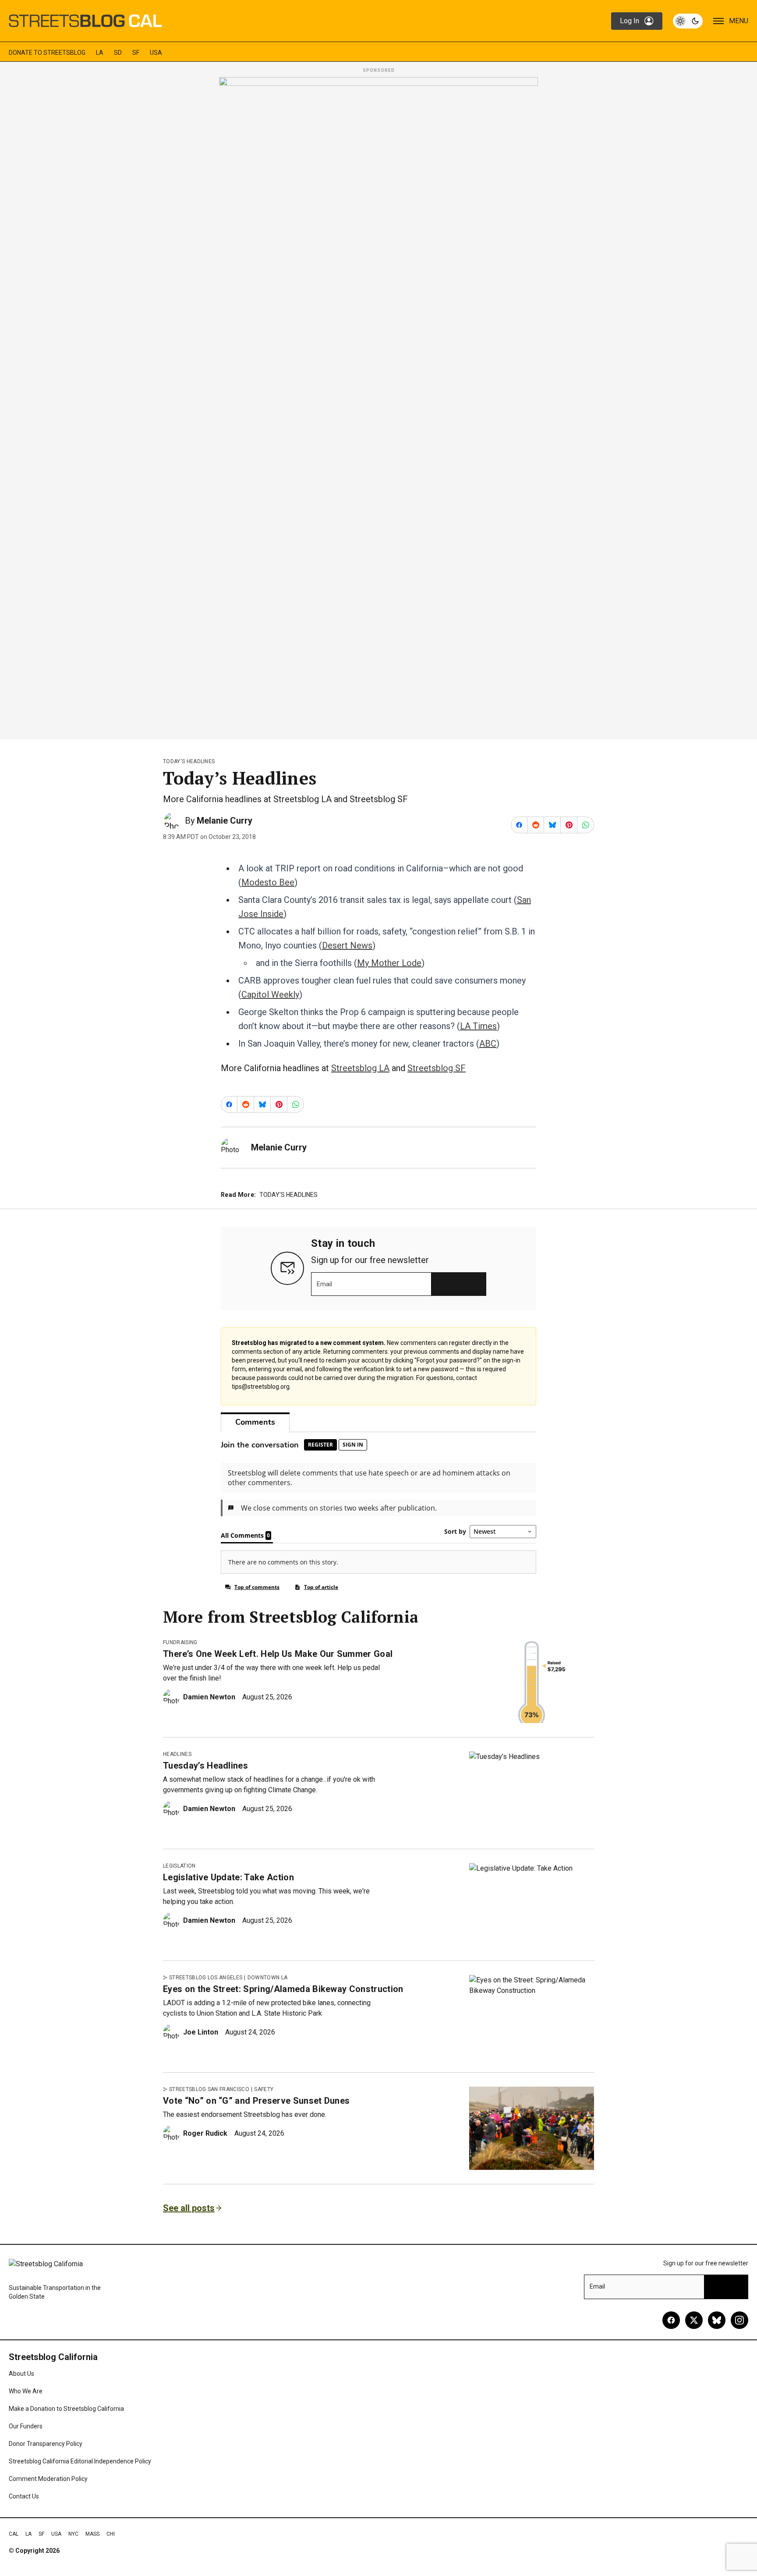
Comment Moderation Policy (48, 2479)
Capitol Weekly (270, 994)
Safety (264, 2089)
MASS (92, 2534)
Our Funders (26, 2426)
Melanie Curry (225, 821)
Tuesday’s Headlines (205, 1766)
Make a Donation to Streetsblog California (66, 2409)
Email (324, 1284)
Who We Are (26, 2391)
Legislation (179, 1866)
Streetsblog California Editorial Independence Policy (80, 2461)
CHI (111, 2534)
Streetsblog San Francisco (209, 2089)
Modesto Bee (268, 882)
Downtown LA (268, 1978)
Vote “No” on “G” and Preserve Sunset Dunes (256, 2101)
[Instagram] (739, 2320)
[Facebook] (671, 2320)
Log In (630, 21)
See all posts (189, 2208)
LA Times (478, 1026)
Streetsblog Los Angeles (206, 1978)
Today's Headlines (189, 761)
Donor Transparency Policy (46, 2444)
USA (156, 53)
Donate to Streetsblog (47, 53)
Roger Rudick (205, 2133)
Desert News (347, 945)
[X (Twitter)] (694, 2320)
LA (100, 53)
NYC (73, 2534)
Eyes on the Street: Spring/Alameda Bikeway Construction (283, 1989)
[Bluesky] (717, 2320)
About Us (21, 2374)
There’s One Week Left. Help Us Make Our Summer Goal (278, 1654)
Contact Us (24, 2496)
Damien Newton (209, 1697)
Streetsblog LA (360, 1068)
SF (136, 53)
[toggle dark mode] (688, 21)
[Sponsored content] (378, 406)
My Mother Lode (389, 963)
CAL (14, 2534)
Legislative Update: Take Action (228, 1877)
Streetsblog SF (437, 1068)
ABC (488, 1044)
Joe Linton (201, 2032)
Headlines (177, 1754)
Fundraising (180, 1642)
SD (118, 53)
